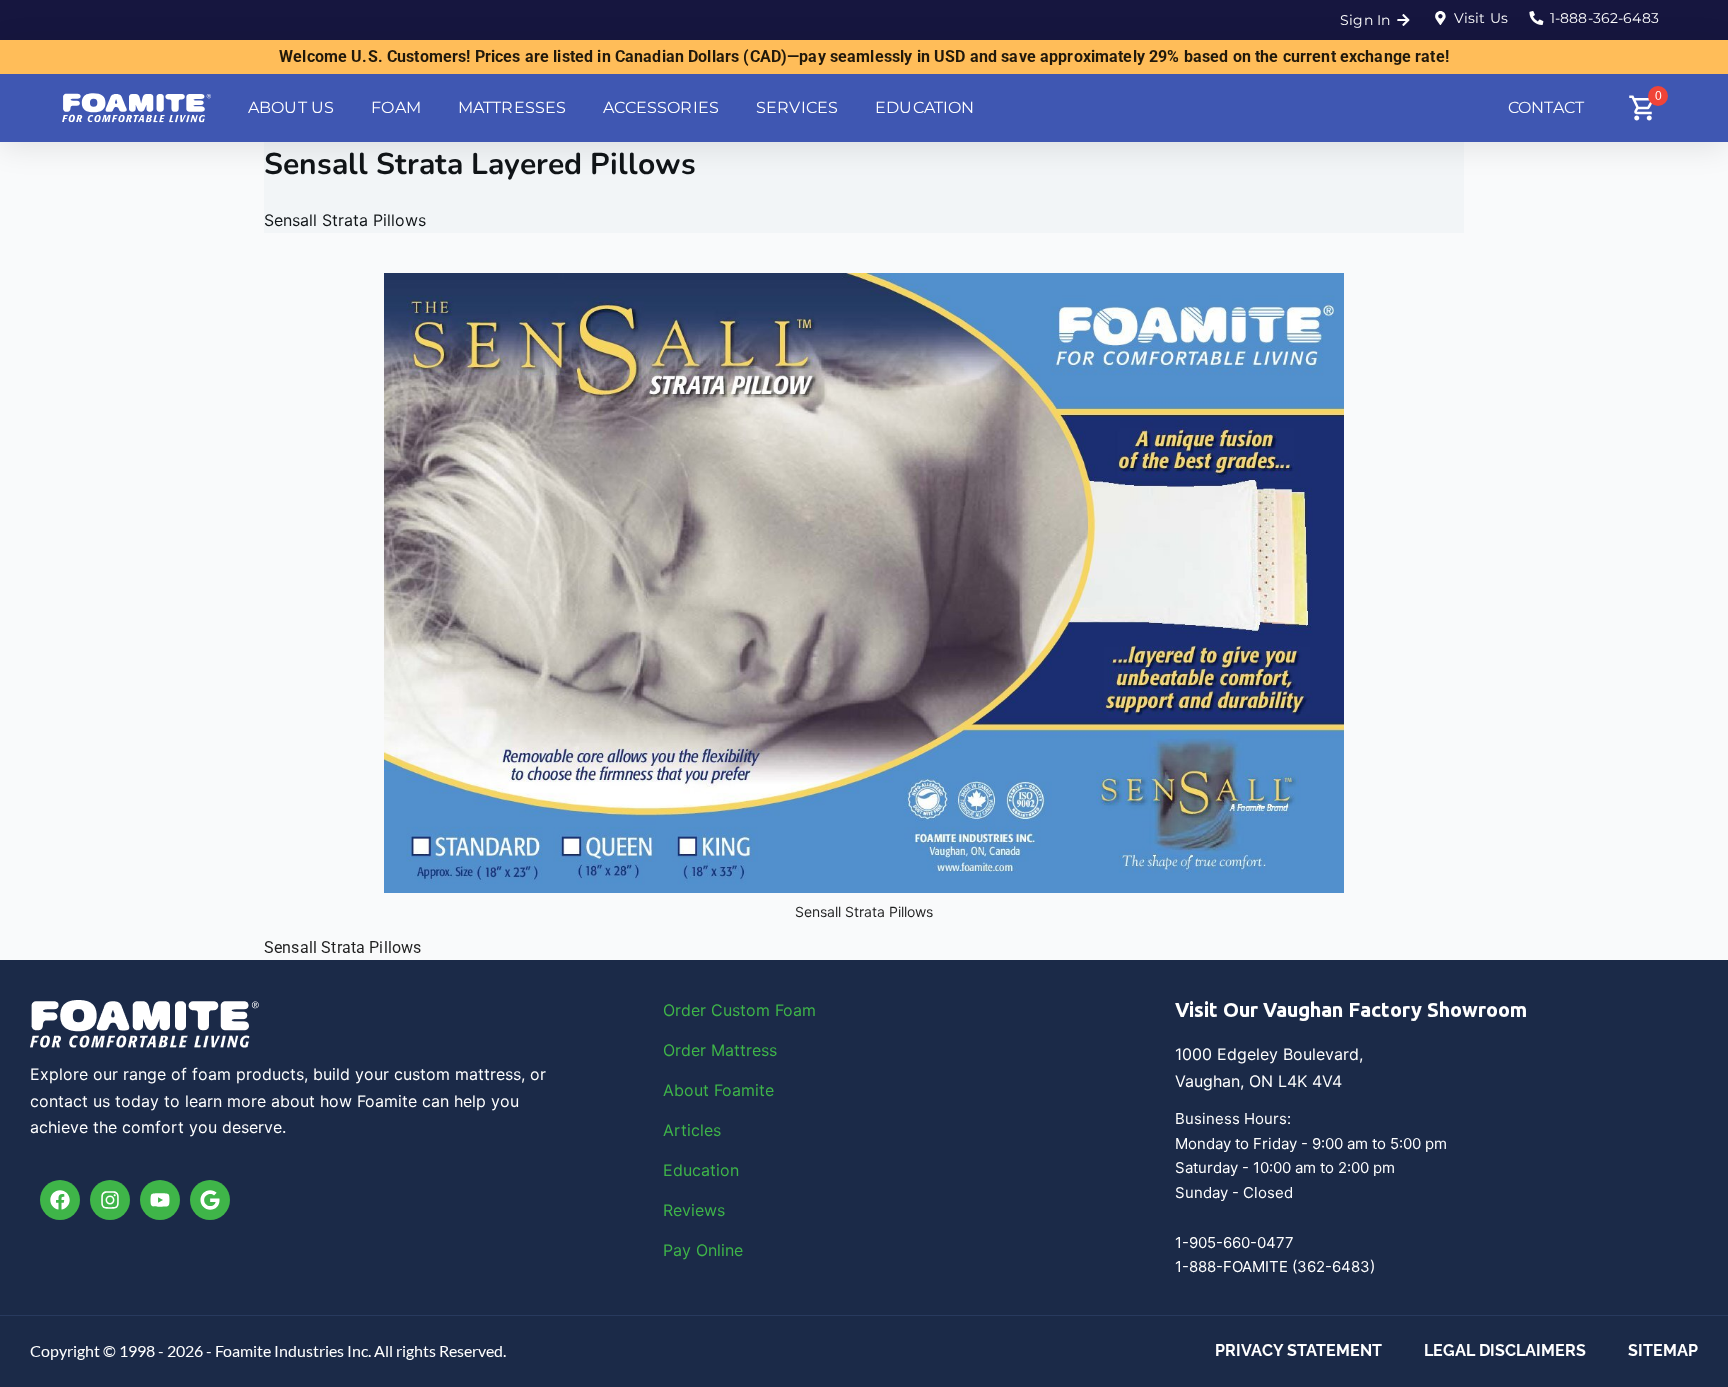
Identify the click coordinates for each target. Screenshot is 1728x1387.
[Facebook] (60, 1200)
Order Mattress (720, 1050)
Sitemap (1663, 1350)
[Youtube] (160, 1200)
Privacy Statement (1298, 1350)
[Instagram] (110, 1200)
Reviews (694, 1210)
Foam (795, 1010)
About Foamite (718, 1090)
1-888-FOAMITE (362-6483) (1275, 1266)
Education (701, 1170)
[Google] (210, 1200)
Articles (692, 1130)
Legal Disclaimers (1505, 1350)
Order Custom (719, 1010)
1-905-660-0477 (1234, 1242)
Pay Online (703, 1250)
